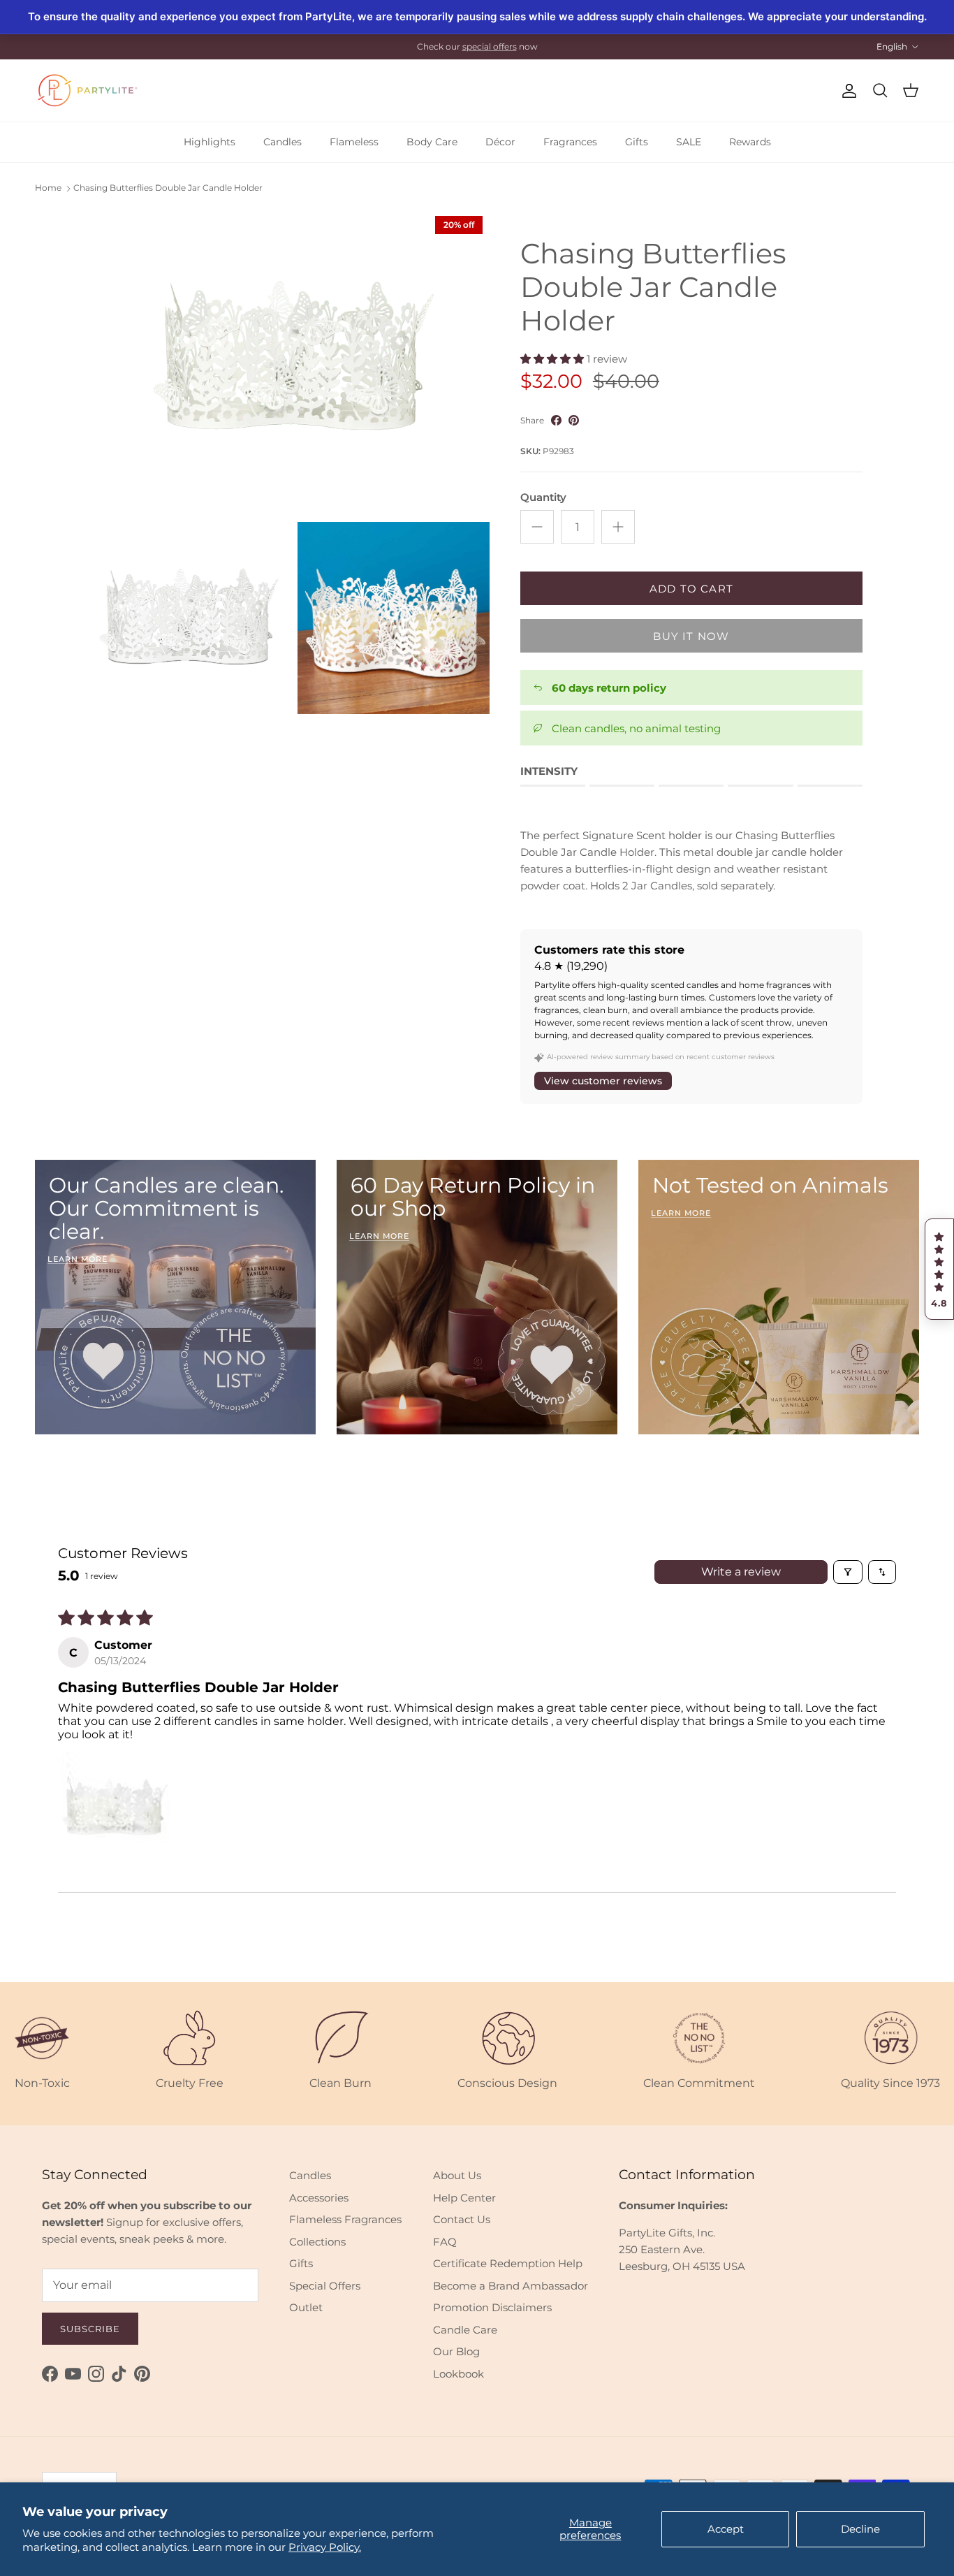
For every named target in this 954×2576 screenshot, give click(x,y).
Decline (860, 2529)
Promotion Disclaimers (492, 2307)
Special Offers (325, 2286)
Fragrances (570, 142)
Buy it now (691, 636)
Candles (282, 142)
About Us (457, 2175)
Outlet (306, 2307)
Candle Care (465, 2330)
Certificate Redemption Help (508, 2263)
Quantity (543, 497)
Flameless (354, 142)
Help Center (464, 2198)
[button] (939, 1269)
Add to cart (691, 589)
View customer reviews (603, 1081)
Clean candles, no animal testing (636, 728)
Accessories (319, 2198)
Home (48, 188)
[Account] (846, 91)
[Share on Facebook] (556, 420)
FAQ (445, 2242)
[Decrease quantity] (537, 527)
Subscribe (90, 2329)
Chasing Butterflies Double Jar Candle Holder (168, 188)
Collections (317, 2242)
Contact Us (462, 2219)
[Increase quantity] (618, 527)
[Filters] (848, 1572)
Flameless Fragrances (345, 2219)
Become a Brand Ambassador (511, 2286)
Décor (500, 142)
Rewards (750, 142)
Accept (726, 2529)
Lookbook (458, 2374)
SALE (689, 142)
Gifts (637, 142)
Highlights (210, 142)
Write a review (741, 1572)
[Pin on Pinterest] (574, 420)
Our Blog (456, 2351)
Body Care (432, 142)
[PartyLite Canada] (87, 90)
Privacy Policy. (325, 2547)
